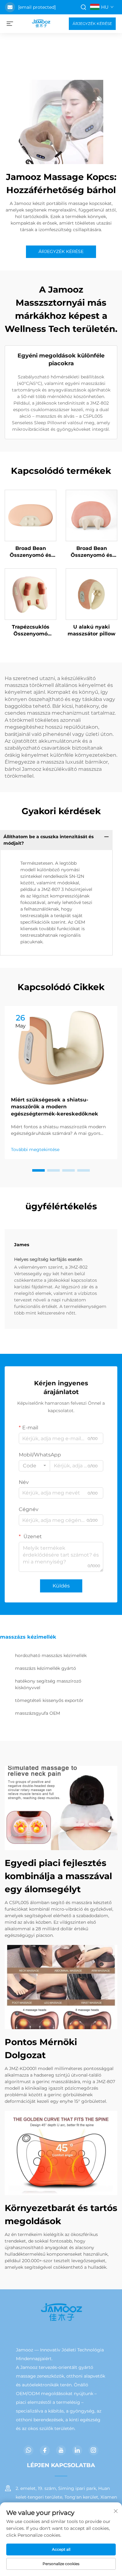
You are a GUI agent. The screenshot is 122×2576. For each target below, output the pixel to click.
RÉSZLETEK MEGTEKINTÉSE (31, 515)
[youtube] (61, 2450)
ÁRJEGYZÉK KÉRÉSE (92, 24)
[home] (41, 23)
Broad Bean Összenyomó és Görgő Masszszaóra (30, 552)
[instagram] (94, 2450)
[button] (38, 1170)
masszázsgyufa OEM (38, 1713)
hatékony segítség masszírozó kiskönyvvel (48, 1684)
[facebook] (45, 2450)
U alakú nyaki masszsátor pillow (91, 630)
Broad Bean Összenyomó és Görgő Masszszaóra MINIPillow (91, 552)
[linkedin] (77, 2450)
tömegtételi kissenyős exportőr (49, 1700)
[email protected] (37, 7)
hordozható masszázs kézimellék (51, 1655)
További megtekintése (35, 1149)
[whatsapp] (28, 2450)
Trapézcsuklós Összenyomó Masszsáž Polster (30, 631)
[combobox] (34, 1466)
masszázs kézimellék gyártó (46, 1668)
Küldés (61, 1586)
